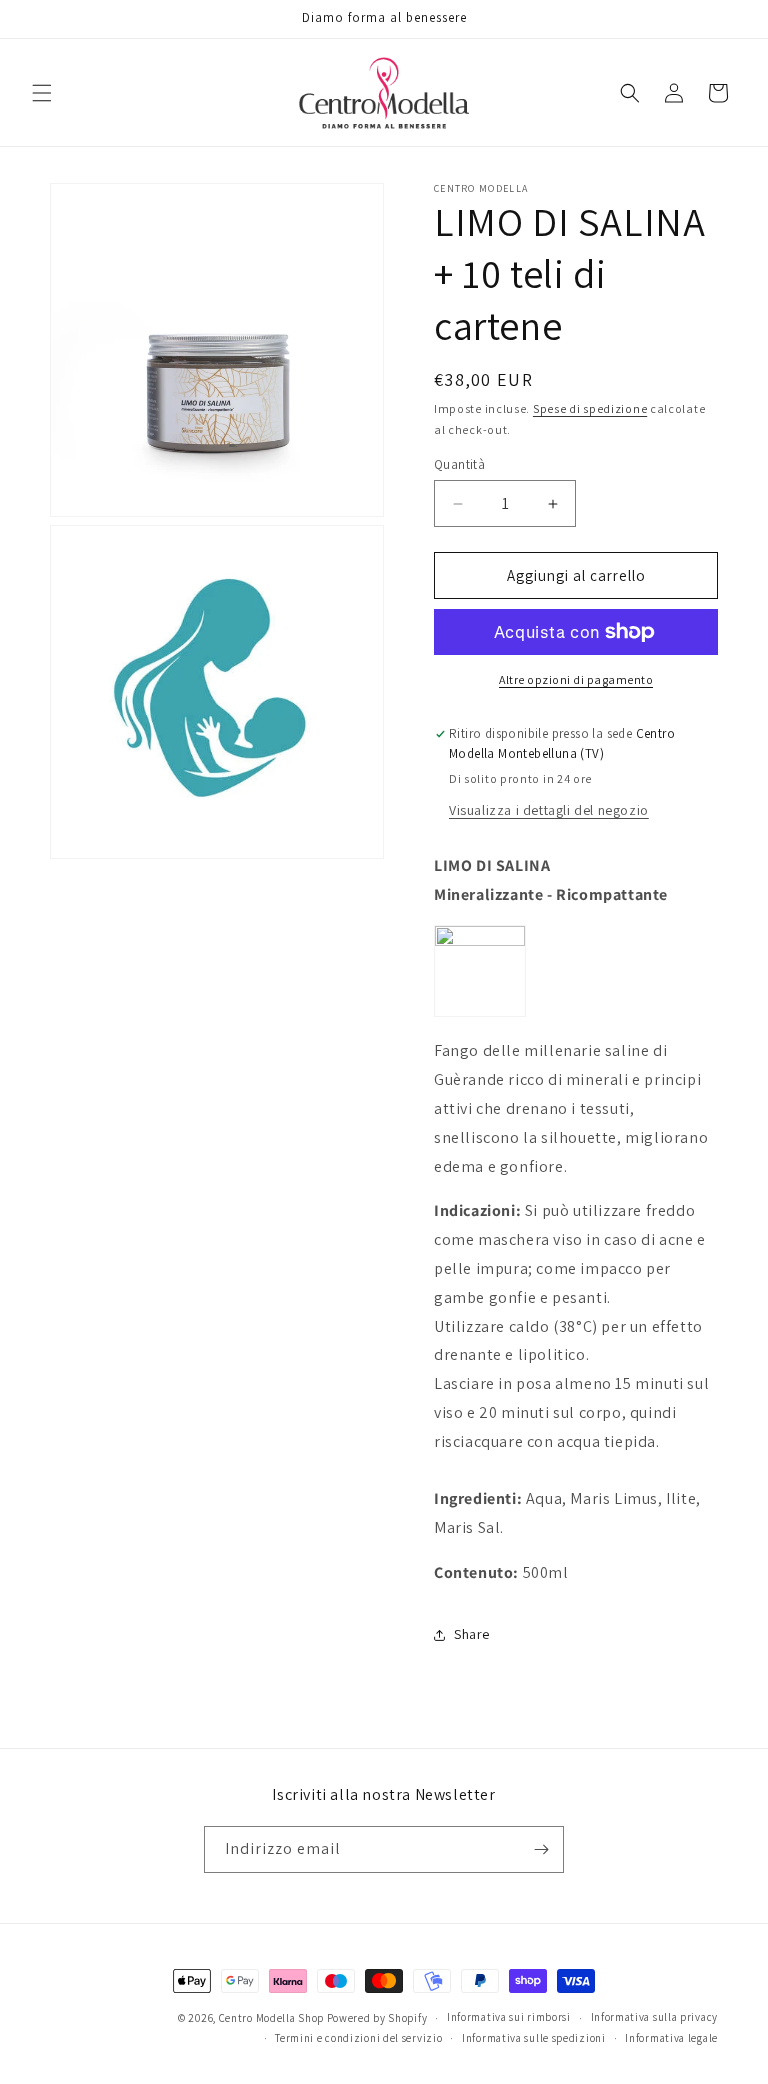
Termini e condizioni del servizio (358, 2038)
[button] (42, 93)
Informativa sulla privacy (655, 2017)
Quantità (459, 464)
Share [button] (472, 1634)
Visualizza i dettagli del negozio (549, 810)
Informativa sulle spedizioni (534, 2038)
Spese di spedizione (590, 408)
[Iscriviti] (541, 1849)
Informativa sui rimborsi (509, 2017)
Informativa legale (671, 2038)
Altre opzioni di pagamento (576, 679)
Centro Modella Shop (271, 2018)
